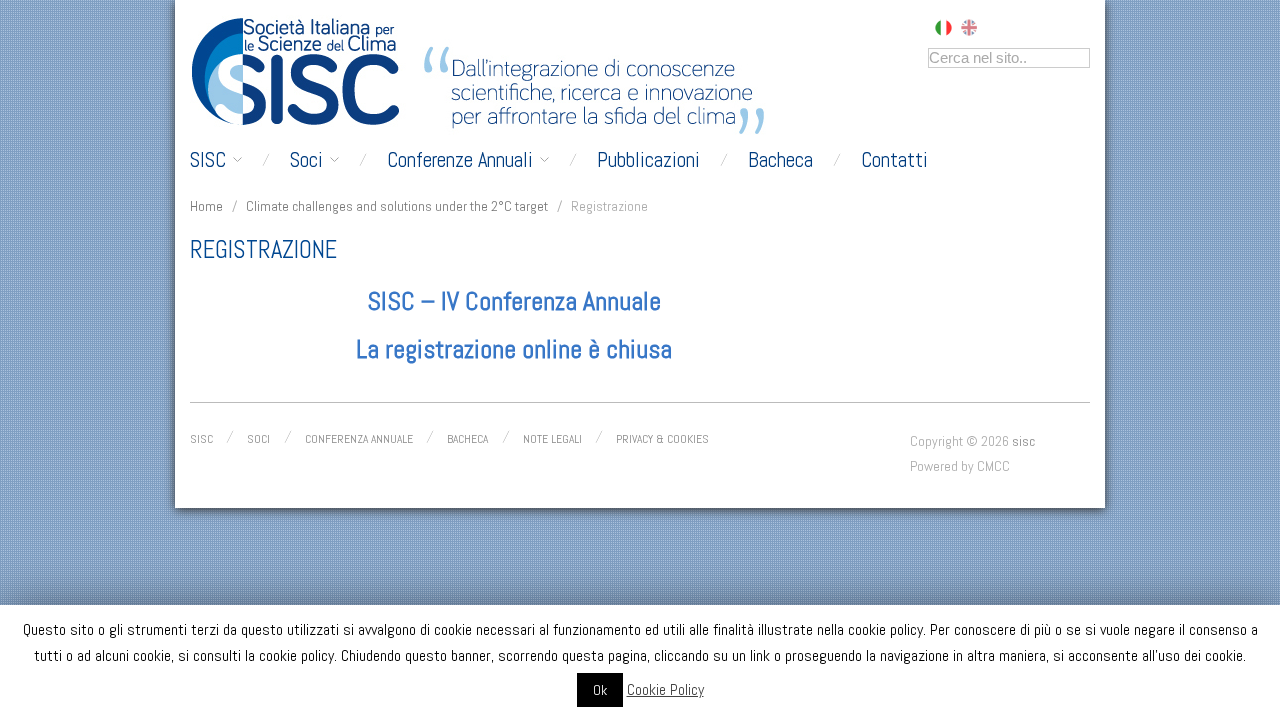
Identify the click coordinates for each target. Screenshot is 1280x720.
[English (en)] (969, 26)
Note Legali (552, 439)
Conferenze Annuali (460, 160)
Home (206, 206)
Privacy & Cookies (662, 439)
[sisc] (301, 71)
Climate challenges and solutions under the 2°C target (397, 206)
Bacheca (780, 160)
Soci (306, 160)
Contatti (894, 160)
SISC (208, 160)
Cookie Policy (665, 689)
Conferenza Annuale (359, 439)
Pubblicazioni (648, 160)
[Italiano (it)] (943, 26)
